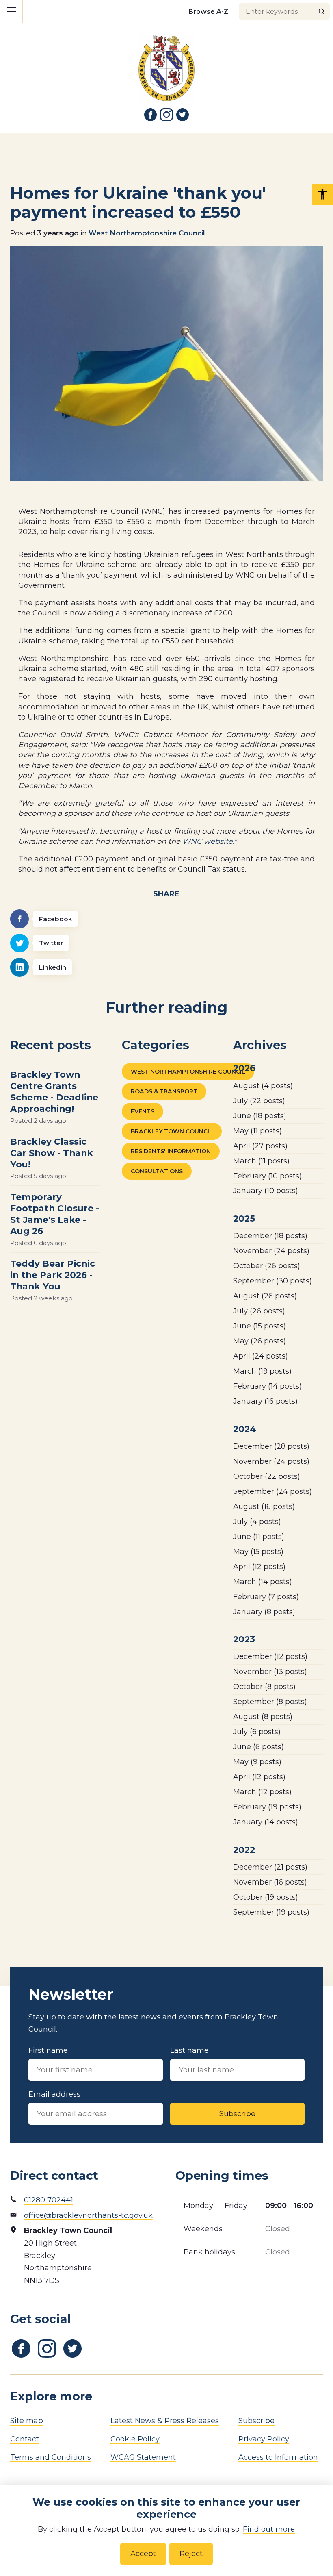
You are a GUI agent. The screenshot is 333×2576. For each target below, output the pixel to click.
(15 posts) (259, 1326)
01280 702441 (49, 2200)
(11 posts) (257, 1131)
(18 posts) (260, 1116)
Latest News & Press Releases (165, 2421)
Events (143, 1111)
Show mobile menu (11, 11)
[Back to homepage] (166, 62)
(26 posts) (267, 1266)
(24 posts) (271, 1251)
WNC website (208, 841)
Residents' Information (171, 1151)
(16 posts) (265, 1401)
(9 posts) (257, 1762)
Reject (191, 2554)
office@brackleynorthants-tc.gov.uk (88, 2215)
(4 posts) (263, 1086)
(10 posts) (267, 1176)
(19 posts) (262, 1371)
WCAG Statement (143, 2457)
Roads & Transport (164, 1091)
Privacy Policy (264, 2439)
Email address (54, 2094)
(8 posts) (264, 1612)
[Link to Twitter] (183, 115)
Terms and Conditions (51, 2457)
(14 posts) (267, 1386)
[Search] (322, 11)
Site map (27, 2421)
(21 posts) (270, 1867)
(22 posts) (259, 1101)
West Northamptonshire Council (147, 233)
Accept (143, 2554)
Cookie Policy (135, 2439)
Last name (189, 2050)
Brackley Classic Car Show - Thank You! (52, 1153)
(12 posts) (259, 1567)
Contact (25, 2439)
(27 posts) (260, 1146)
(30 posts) (272, 1281)
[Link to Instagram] (166, 115)
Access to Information (278, 2457)
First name (48, 2050)
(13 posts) (270, 1672)
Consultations (157, 1171)
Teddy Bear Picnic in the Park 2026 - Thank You (53, 1275)
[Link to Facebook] (151, 115)
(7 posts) (266, 1597)
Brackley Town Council (172, 1131)
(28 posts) (271, 1446)
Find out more (269, 2529)
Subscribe (237, 2114)
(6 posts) (257, 1732)
